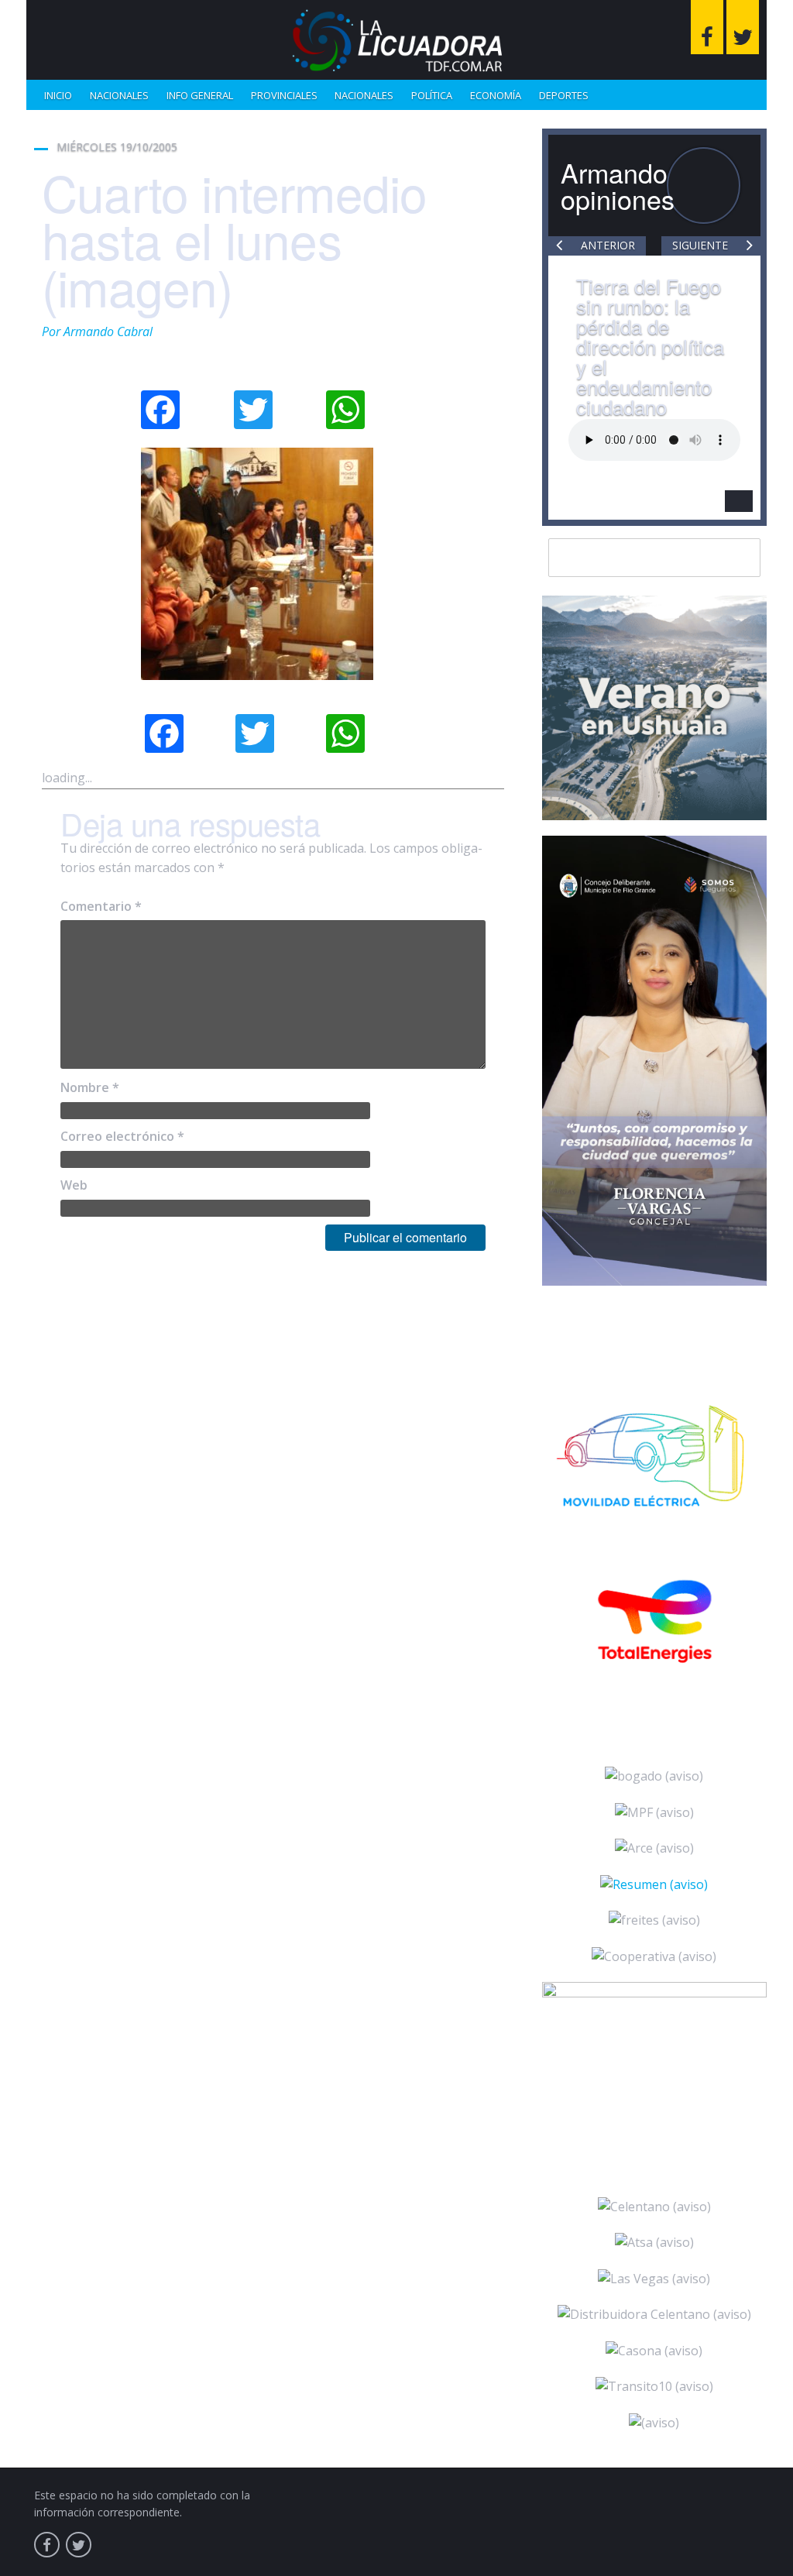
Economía (496, 95)
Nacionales (119, 95)
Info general (200, 95)
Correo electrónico (122, 1136)
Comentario (101, 906)
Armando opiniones (618, 185)
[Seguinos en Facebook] (707, 27)
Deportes (564, 95)
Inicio (58, 95)
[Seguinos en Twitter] (743, 27)
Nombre (90, 1087)
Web (74, 1185)
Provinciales (284, 95)
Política (432, 95)
